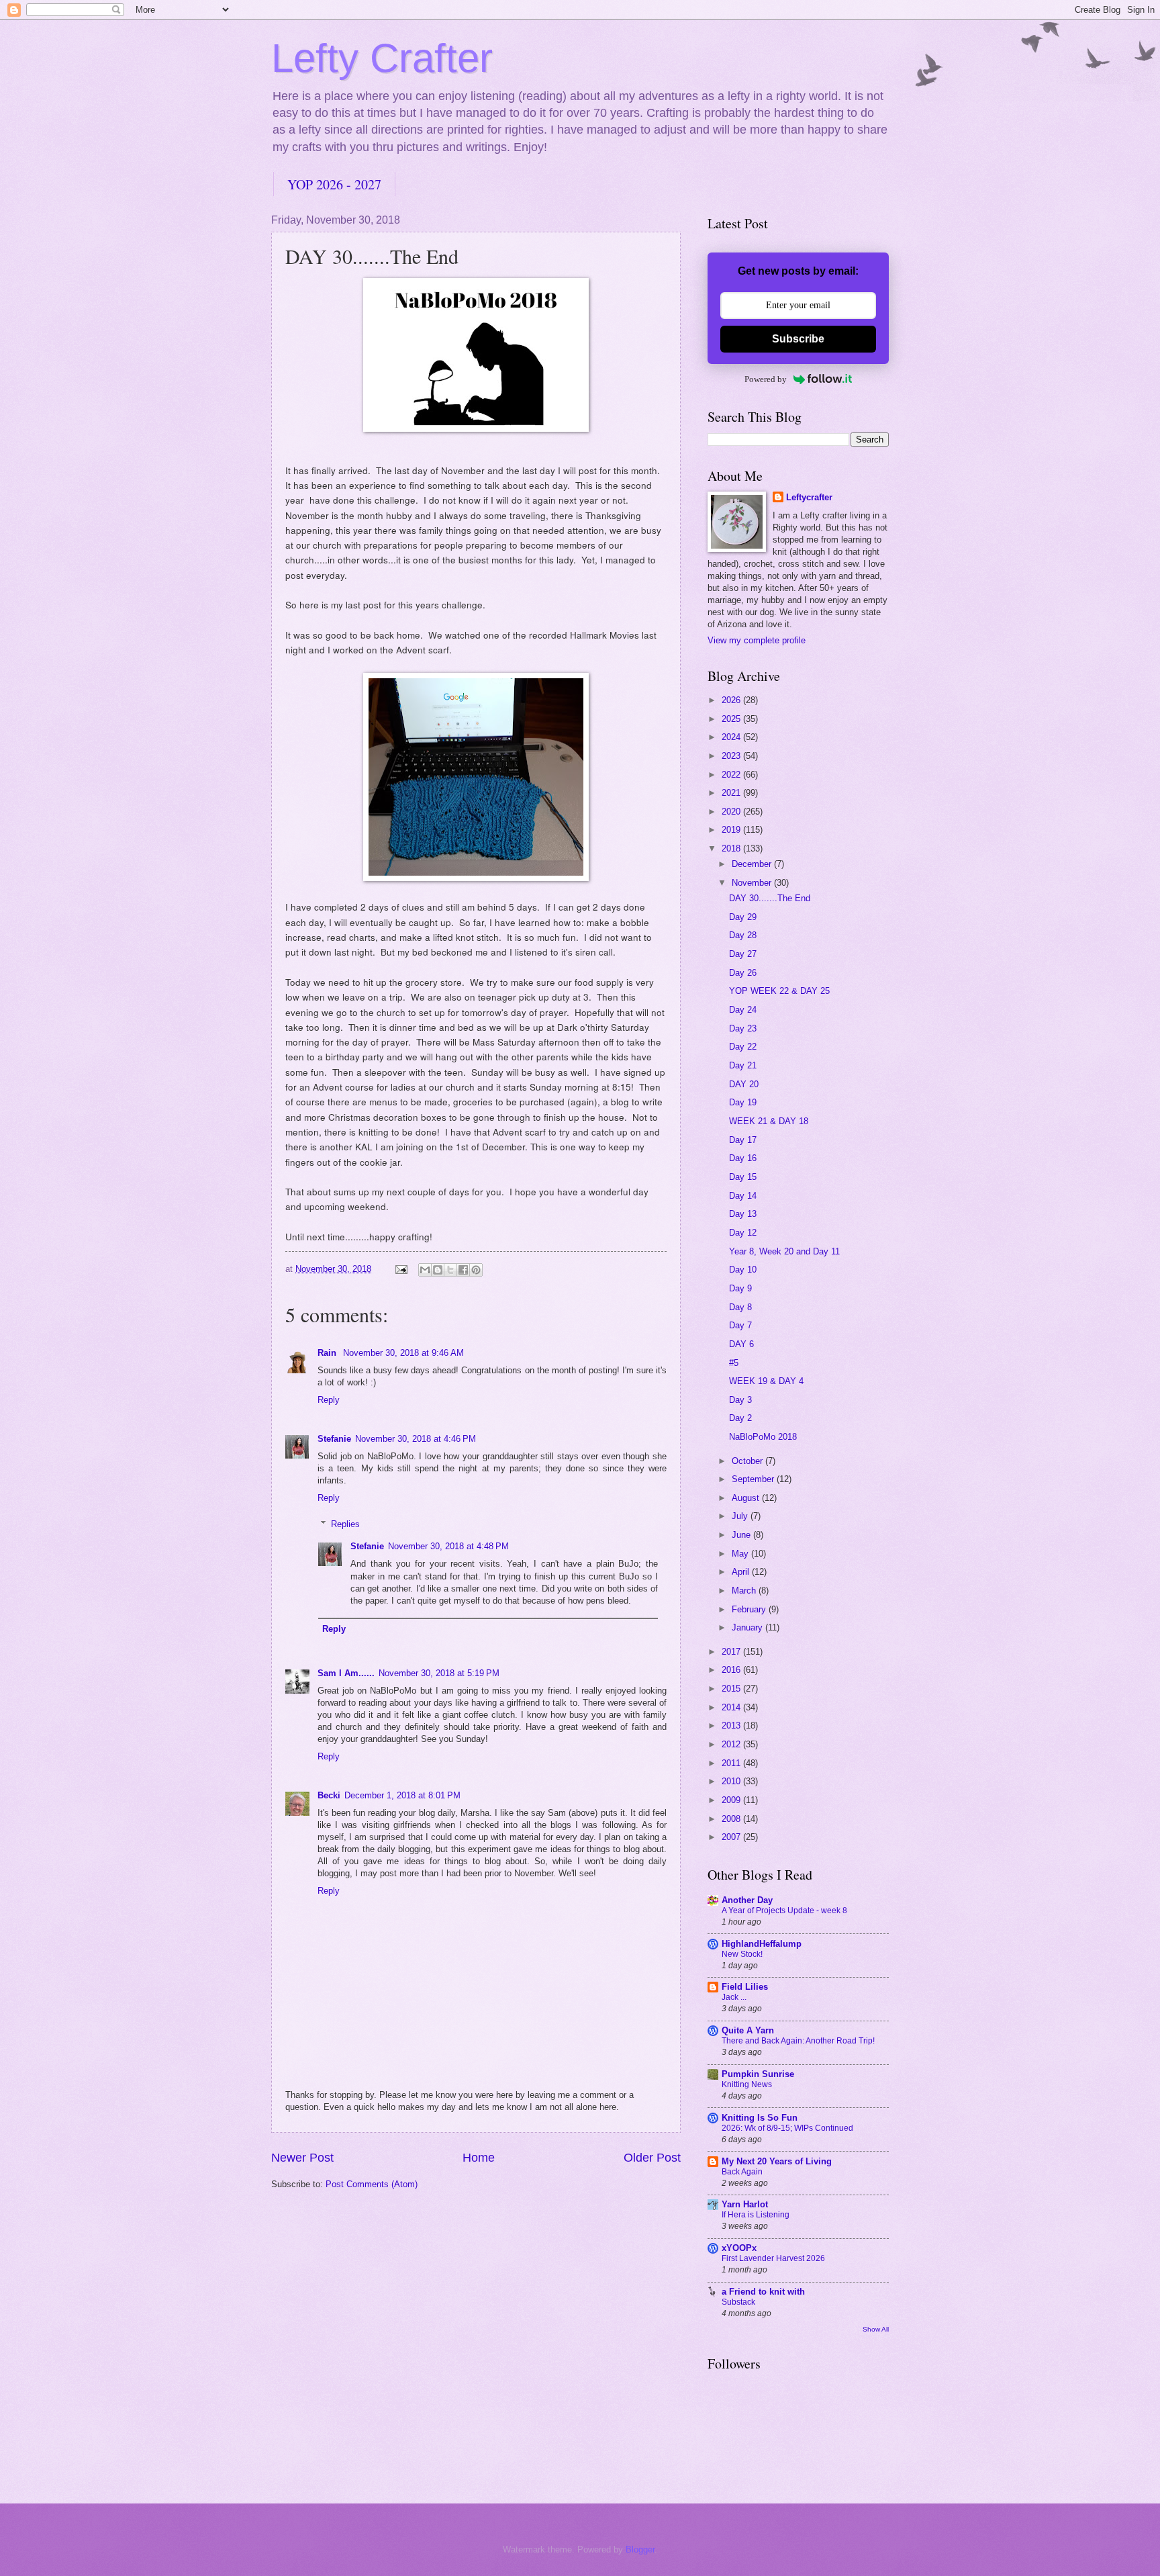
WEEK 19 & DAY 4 (766, 1381)
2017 (732, 1652)
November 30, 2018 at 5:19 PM (439, 1673)
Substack (738, 2302)
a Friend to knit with (763, 2292)
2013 (732, 1726)
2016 (732, 1670)
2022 (732, 775)
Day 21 (743, 1065)
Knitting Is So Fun (760, 2118)
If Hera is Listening (756, 2215)
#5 (734, 1363)
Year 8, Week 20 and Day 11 (784, 1251)
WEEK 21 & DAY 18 (769, 1121)
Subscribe (798, 339)
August (747, 1498)
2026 (732, 700)
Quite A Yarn (748, 2030)
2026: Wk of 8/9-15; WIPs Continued (787, 2128)
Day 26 (743, 973)
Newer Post (302, 2158)
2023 (732, 756)
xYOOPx (739, 2248)
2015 (732, 1689)
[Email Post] (401, 1269)
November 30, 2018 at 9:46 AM (403, 1353)
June (742, 1535)
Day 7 (740, 1325)
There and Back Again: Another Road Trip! (798, 2041)
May (741, 1554)
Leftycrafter (809, 497)
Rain (328, 1353)
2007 (732, 1837)
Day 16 (743, 1158)
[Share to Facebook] (463, 1270)
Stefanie (334, 1439)
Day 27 (743, 954)
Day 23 (743, 1028)
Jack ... (734, 1997)
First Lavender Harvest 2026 (773, 2258)
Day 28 (743, 935)
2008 (732, 1819)
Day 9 (740, 1288)
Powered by (766, 379)
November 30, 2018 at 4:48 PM (448, 1546)
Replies (345, 1523)
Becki (329, 1795)
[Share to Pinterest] (476, 1270)
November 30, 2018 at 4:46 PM (416, 1439)
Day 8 (740, 1307)
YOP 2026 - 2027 (334, 184)
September (754, 1479)
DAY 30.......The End (770, 898)
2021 (732, 793)
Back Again (742, 2172)
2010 (732, 1781)
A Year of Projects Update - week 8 (784, 1911)
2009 (732, 1800)
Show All (876, 2329)
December (753, 864)
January (748, 1627)
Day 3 (740, 1400)
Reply (329, 1400)
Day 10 (743, 1270)
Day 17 (743, 1140)
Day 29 (743, 917)
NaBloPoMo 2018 (763, 1437)
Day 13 (743, 1214)
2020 (732, 812)
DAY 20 (744, 1084)
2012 (732, 1744)
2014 (732, 1707)
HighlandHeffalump (762, 1944)
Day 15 (743, 1177)
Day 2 (740, 1418)
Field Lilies (745, 1987)
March (745, 1591)
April (742, 1572)
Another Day (747, 1900)
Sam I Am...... (346, 1673)
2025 (732, 719)
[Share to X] (450, 1270)
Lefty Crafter (382, 58)
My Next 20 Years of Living (777, 2161)
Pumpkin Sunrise (758, 2074)
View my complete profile (757, 640)
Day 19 (743, 1102)
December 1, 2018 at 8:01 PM (402, 1795)
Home (479, 2158)
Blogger (640, 2549)
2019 (732, 830)
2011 (732, 1763)
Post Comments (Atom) (372, 2184)
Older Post (652, 2158)
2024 (732, 737)
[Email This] (425, 1270)
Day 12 (743, 1233)
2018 (732, 848)
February (750, 1609)
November (753, 883)
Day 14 (743, 1196)
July (741, 1516)
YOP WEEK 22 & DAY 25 (779, 991)
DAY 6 (741, 1344)
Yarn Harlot (745, 2204)
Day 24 (743, 1010)
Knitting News (747, 2084)
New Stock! (742, 1954)
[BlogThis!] (438, 1270)
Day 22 (743, 1047)
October (748, 1461)
